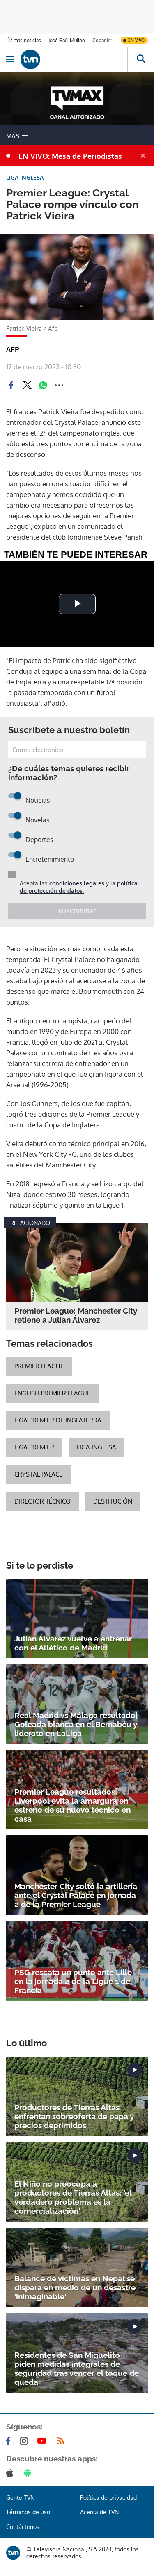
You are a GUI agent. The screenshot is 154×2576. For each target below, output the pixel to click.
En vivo (136, 40)
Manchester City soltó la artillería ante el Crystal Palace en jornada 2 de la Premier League (76, 1895)
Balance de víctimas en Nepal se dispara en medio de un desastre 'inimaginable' (75, 2287)
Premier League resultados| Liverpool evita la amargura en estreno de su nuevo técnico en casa (72, 1805)
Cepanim (102, 40)
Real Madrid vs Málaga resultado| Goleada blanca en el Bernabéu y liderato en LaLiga (76, 1724)
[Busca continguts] (141, 59)
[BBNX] (13, 2553)
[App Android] (29, 2473)
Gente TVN (20, 2498)
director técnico (43, 1501)
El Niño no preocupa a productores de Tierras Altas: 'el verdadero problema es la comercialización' (73, 2197)
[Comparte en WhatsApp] (43, 385)
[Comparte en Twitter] (27, 385)
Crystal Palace (38, 1474)
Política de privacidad (108, 2498)
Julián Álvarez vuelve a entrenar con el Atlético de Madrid (73, 1643)
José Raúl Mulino (67, 40)
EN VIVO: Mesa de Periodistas (70, 156)
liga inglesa (97, 1447)
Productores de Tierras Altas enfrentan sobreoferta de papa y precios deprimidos (74, 2116)
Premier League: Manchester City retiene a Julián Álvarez (76, 1315)
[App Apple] (11, 2473)
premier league (39, 1366)
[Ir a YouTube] (44, 2441)
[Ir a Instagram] (25, 2441)
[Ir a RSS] (62, 2441)
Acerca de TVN (99, 2512)
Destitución (113, 1501)
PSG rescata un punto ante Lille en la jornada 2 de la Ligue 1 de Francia (73, 1981)
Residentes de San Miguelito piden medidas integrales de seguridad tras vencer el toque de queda (77, 2368)
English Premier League (52, 1393)
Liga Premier (34, 1447)
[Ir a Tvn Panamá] (74, 59)
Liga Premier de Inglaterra (58, 1420)
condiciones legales (77, 883)
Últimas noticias (24, 40)
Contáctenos (23, 2527)
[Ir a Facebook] (10, 2441)
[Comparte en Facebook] (11, 385)
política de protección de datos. (79, 887)
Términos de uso (28, 2512)
